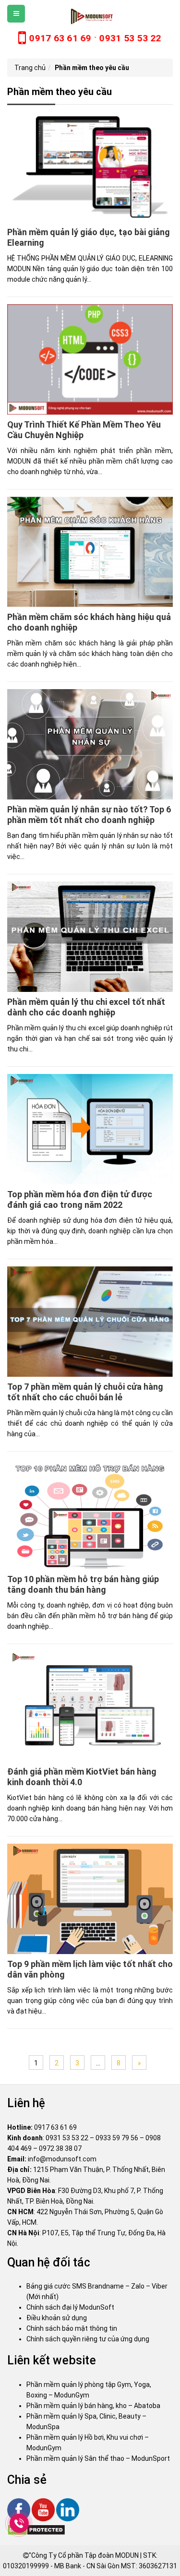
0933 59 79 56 (117, 2138)
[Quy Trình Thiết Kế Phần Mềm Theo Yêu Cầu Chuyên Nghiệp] (90, 359)
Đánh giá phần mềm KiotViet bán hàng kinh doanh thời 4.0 (82, 1777)
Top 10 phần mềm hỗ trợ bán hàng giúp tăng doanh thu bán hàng (83, 1584)
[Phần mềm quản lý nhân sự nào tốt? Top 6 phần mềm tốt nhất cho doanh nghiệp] (90, 744)
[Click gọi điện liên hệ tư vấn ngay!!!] (19, 2523)
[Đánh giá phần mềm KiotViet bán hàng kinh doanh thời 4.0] (90, 1706)
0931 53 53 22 (67, 2138)
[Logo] (90, 16)
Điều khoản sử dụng (57, 2318)
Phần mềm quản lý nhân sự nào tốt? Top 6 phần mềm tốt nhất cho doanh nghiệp (89, 815)
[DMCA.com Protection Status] (36, 2529)
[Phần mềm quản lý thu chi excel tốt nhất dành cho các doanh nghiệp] (90, 936)
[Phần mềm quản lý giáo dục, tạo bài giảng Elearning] (90, 167)
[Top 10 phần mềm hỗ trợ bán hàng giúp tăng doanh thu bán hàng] (90, 1514)
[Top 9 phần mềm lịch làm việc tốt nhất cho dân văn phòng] (90, 1898)
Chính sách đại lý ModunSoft (70, 2307)
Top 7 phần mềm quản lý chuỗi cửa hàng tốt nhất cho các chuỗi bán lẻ (85, 1392)
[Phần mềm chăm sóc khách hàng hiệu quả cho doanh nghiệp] (90, 551)
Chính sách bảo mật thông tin (72, 2328)
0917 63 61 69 (55, 2127)
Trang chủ (30, 68)
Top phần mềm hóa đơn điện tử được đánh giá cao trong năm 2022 (80, 1199)
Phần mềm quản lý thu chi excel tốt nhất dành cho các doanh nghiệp (86, 1007)
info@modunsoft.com (62, 2159)
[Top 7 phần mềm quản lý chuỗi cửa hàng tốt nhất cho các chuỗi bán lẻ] (90, 1321)
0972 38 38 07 (60, 2148)
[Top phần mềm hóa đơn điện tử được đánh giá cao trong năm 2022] (90, 1129)
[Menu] (16, 14)
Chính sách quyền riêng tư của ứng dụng (88, 2339)
